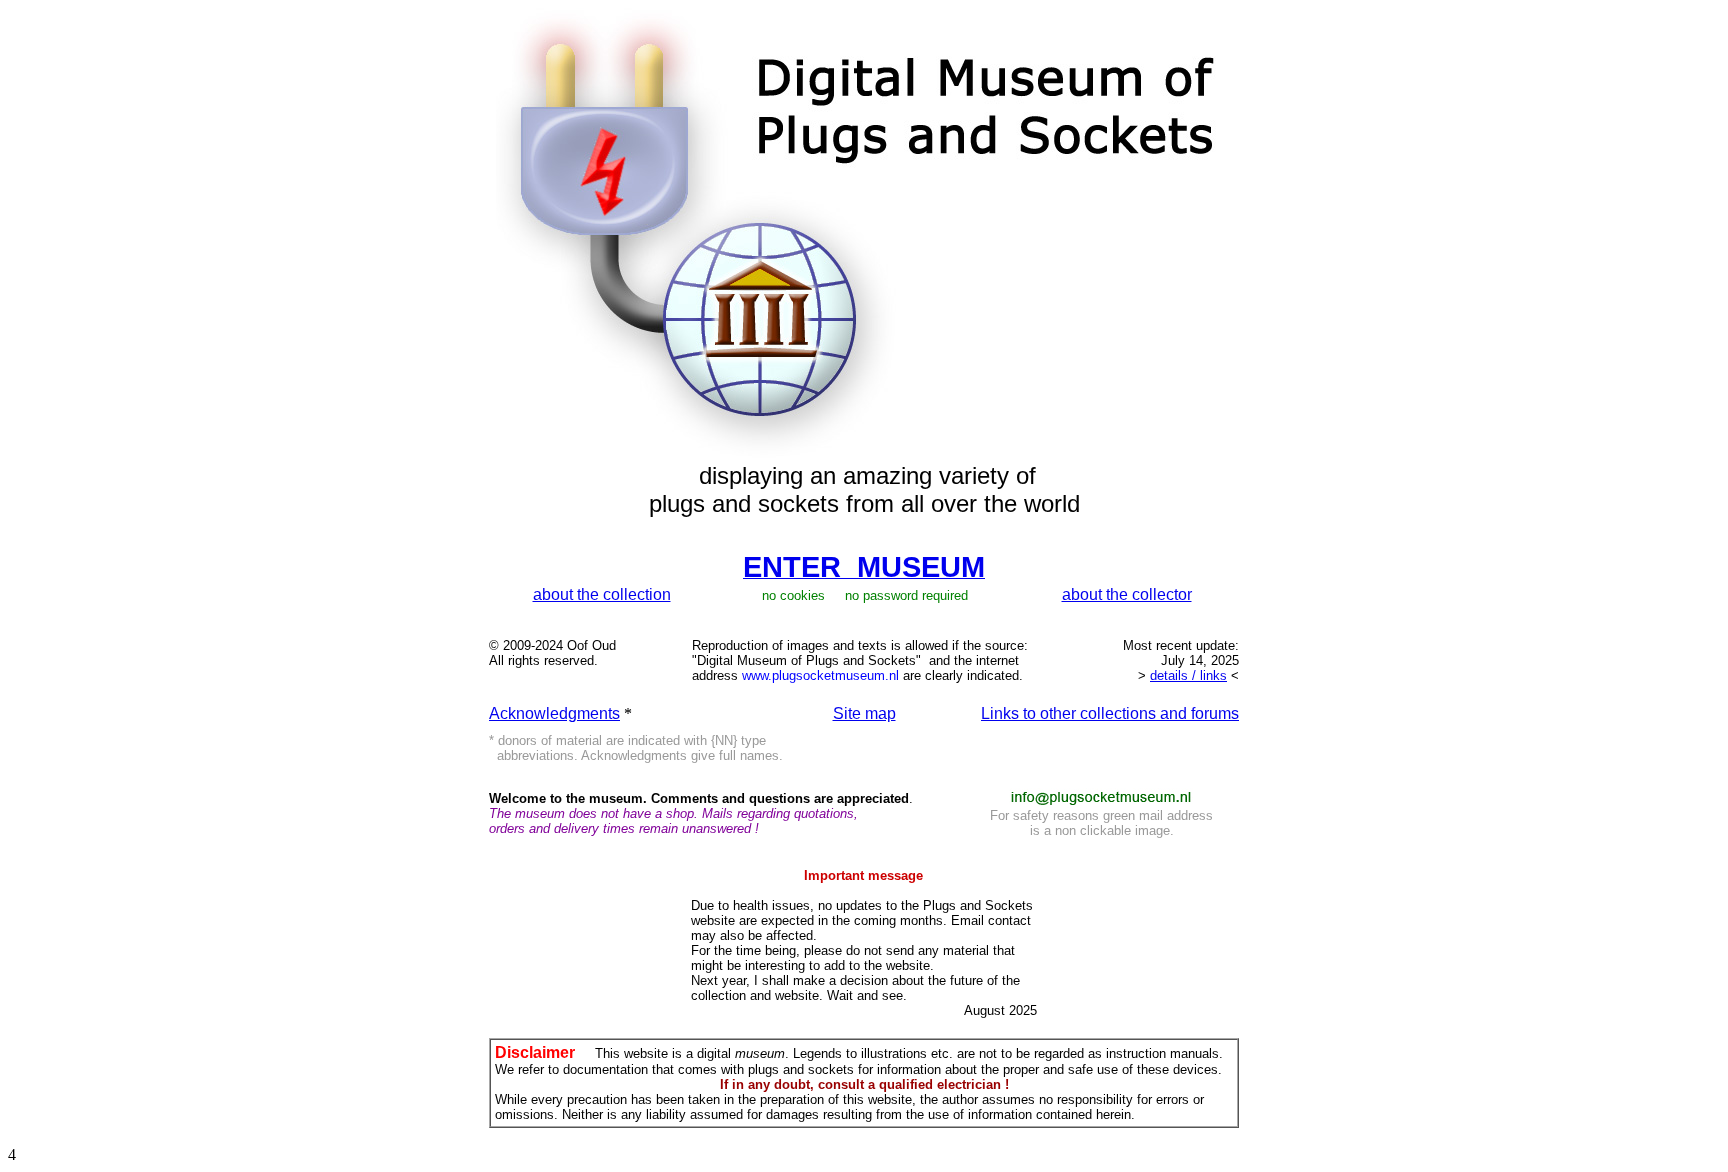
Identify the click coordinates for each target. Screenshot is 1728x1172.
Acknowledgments (554, 713)
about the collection (602, 594)
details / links (1188, 675)
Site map (864, 713)
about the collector (1127, 594)
